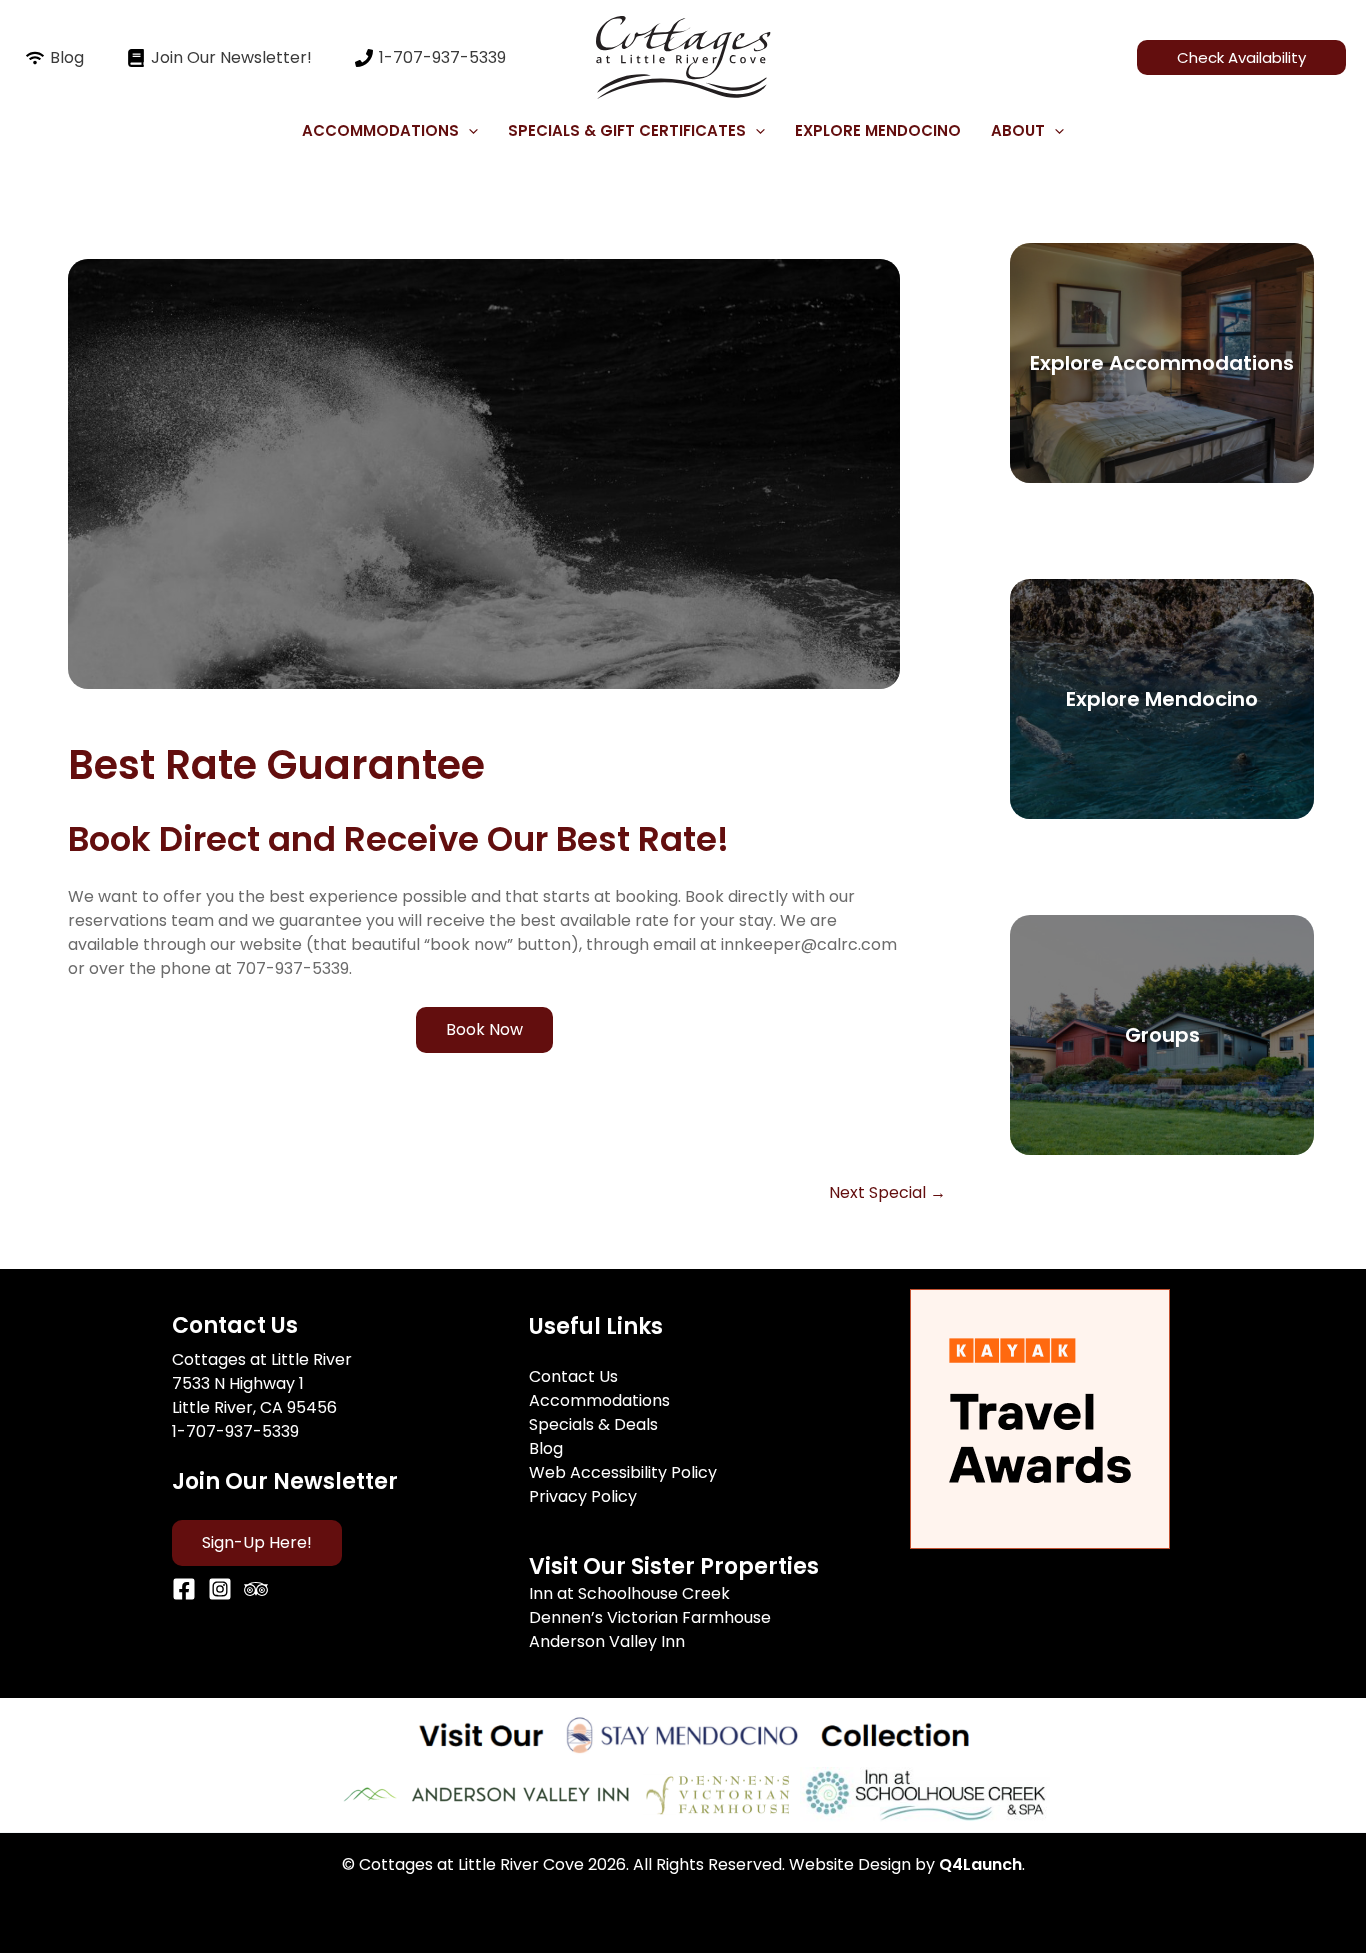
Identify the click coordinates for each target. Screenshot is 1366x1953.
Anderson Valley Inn (607, 1641)
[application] (468, 131)
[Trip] (256, 1589)
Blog (546, 1448)
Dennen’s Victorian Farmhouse (650, 1617)
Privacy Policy (583, 1496)
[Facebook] (184, 1589)
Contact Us (573, 1376)
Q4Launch (980, 1864)
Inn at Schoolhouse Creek (629, 1593)
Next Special (887, 1193)
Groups (1162, 1035)
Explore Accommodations (1162, 363)
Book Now (484, 1029)
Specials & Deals (593, 1424)
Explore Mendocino (878, 130)
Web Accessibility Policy (623, 1472)
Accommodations (599, 1400)
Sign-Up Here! (257, 1542)
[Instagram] (220, 1589)
